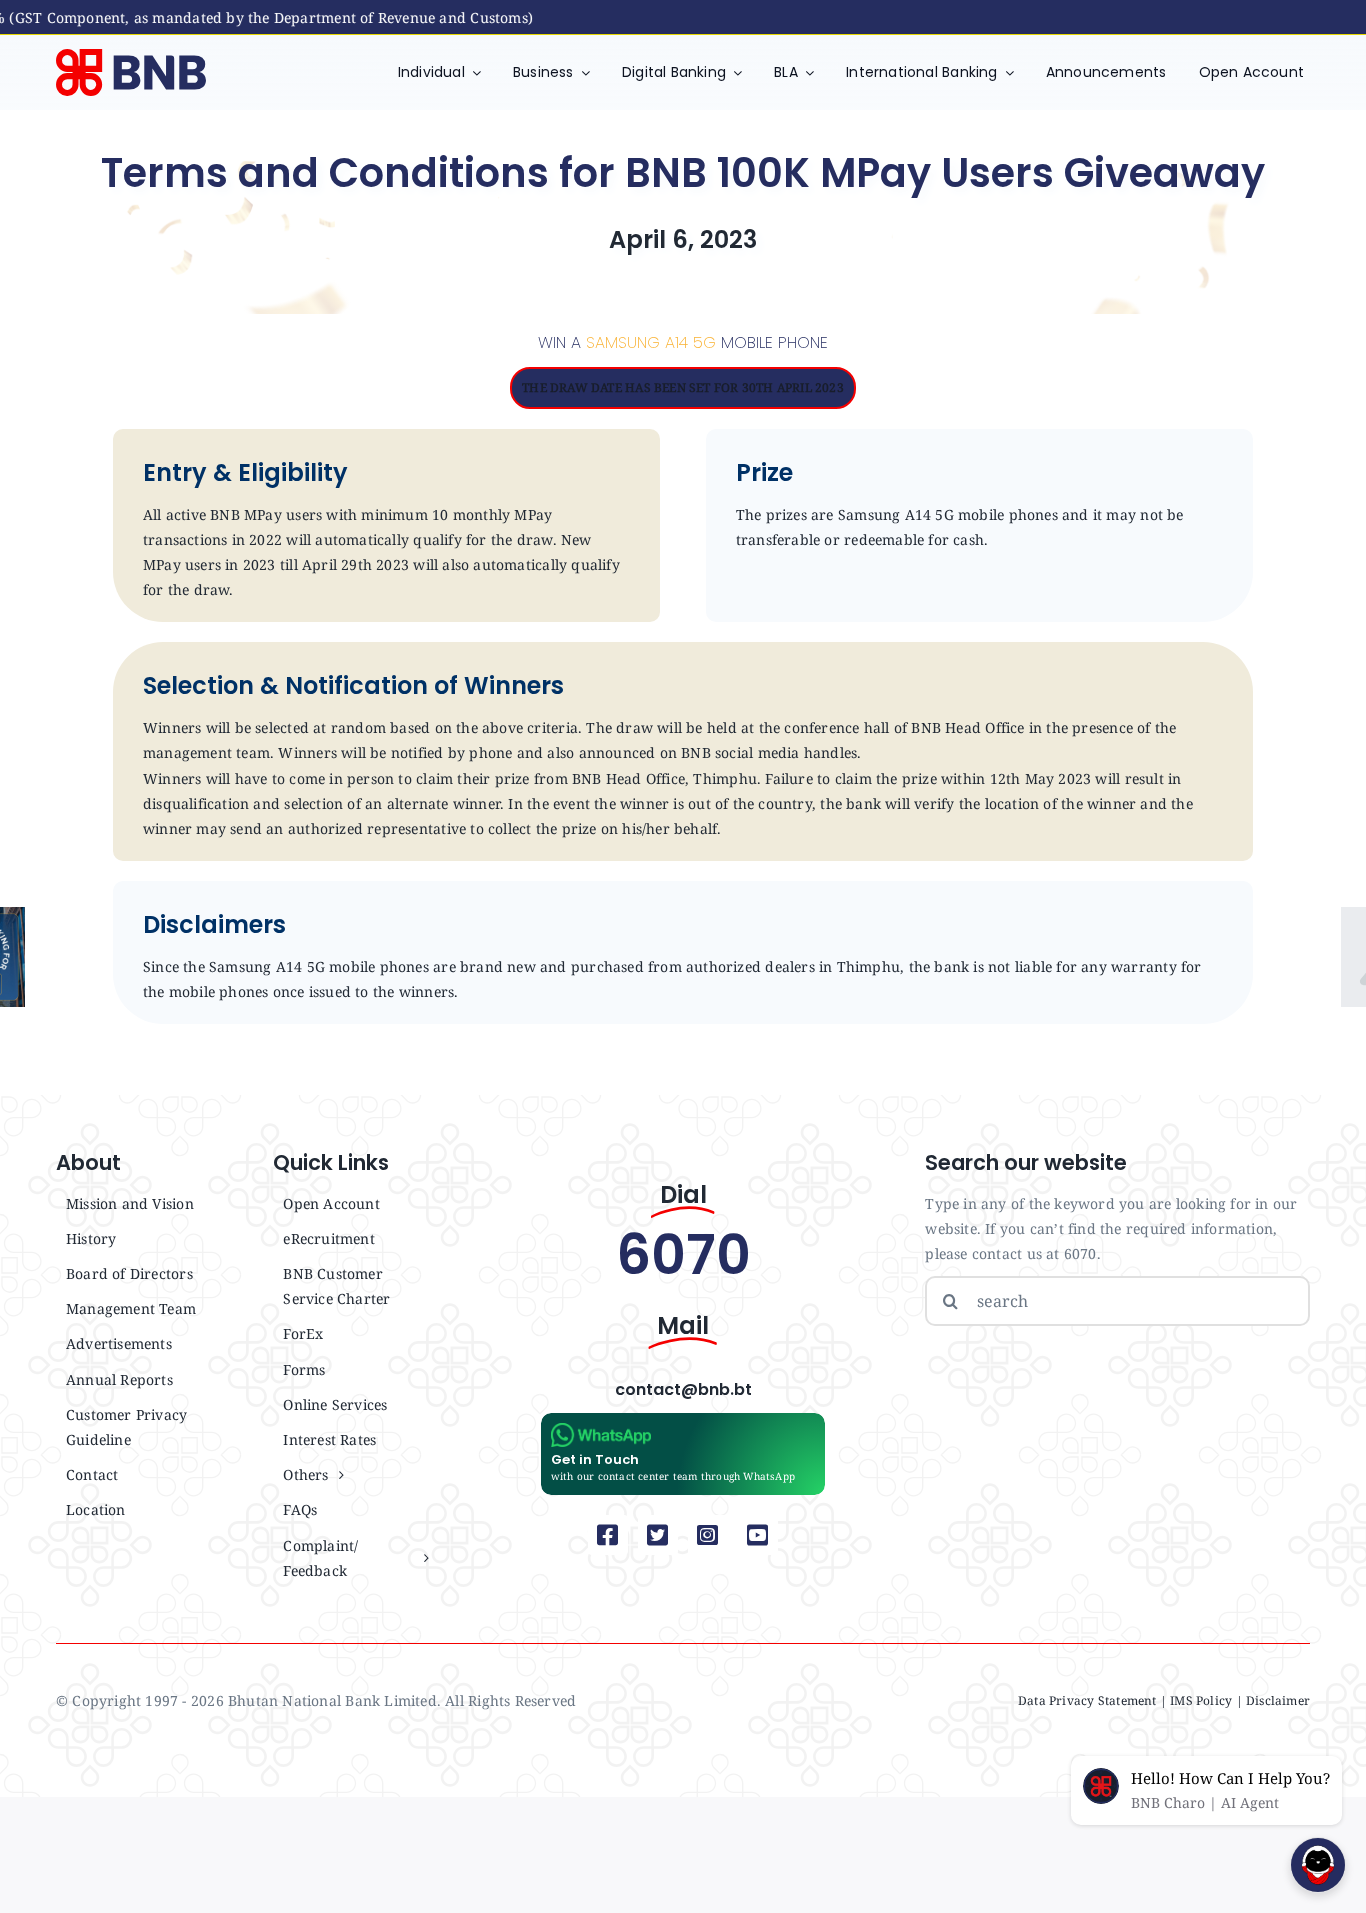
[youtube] (758, 1535)
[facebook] (608, 1535)
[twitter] (658, 1535)
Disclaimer (1278, 1700)
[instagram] (708, 1535)
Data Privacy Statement (1087, 1700)
